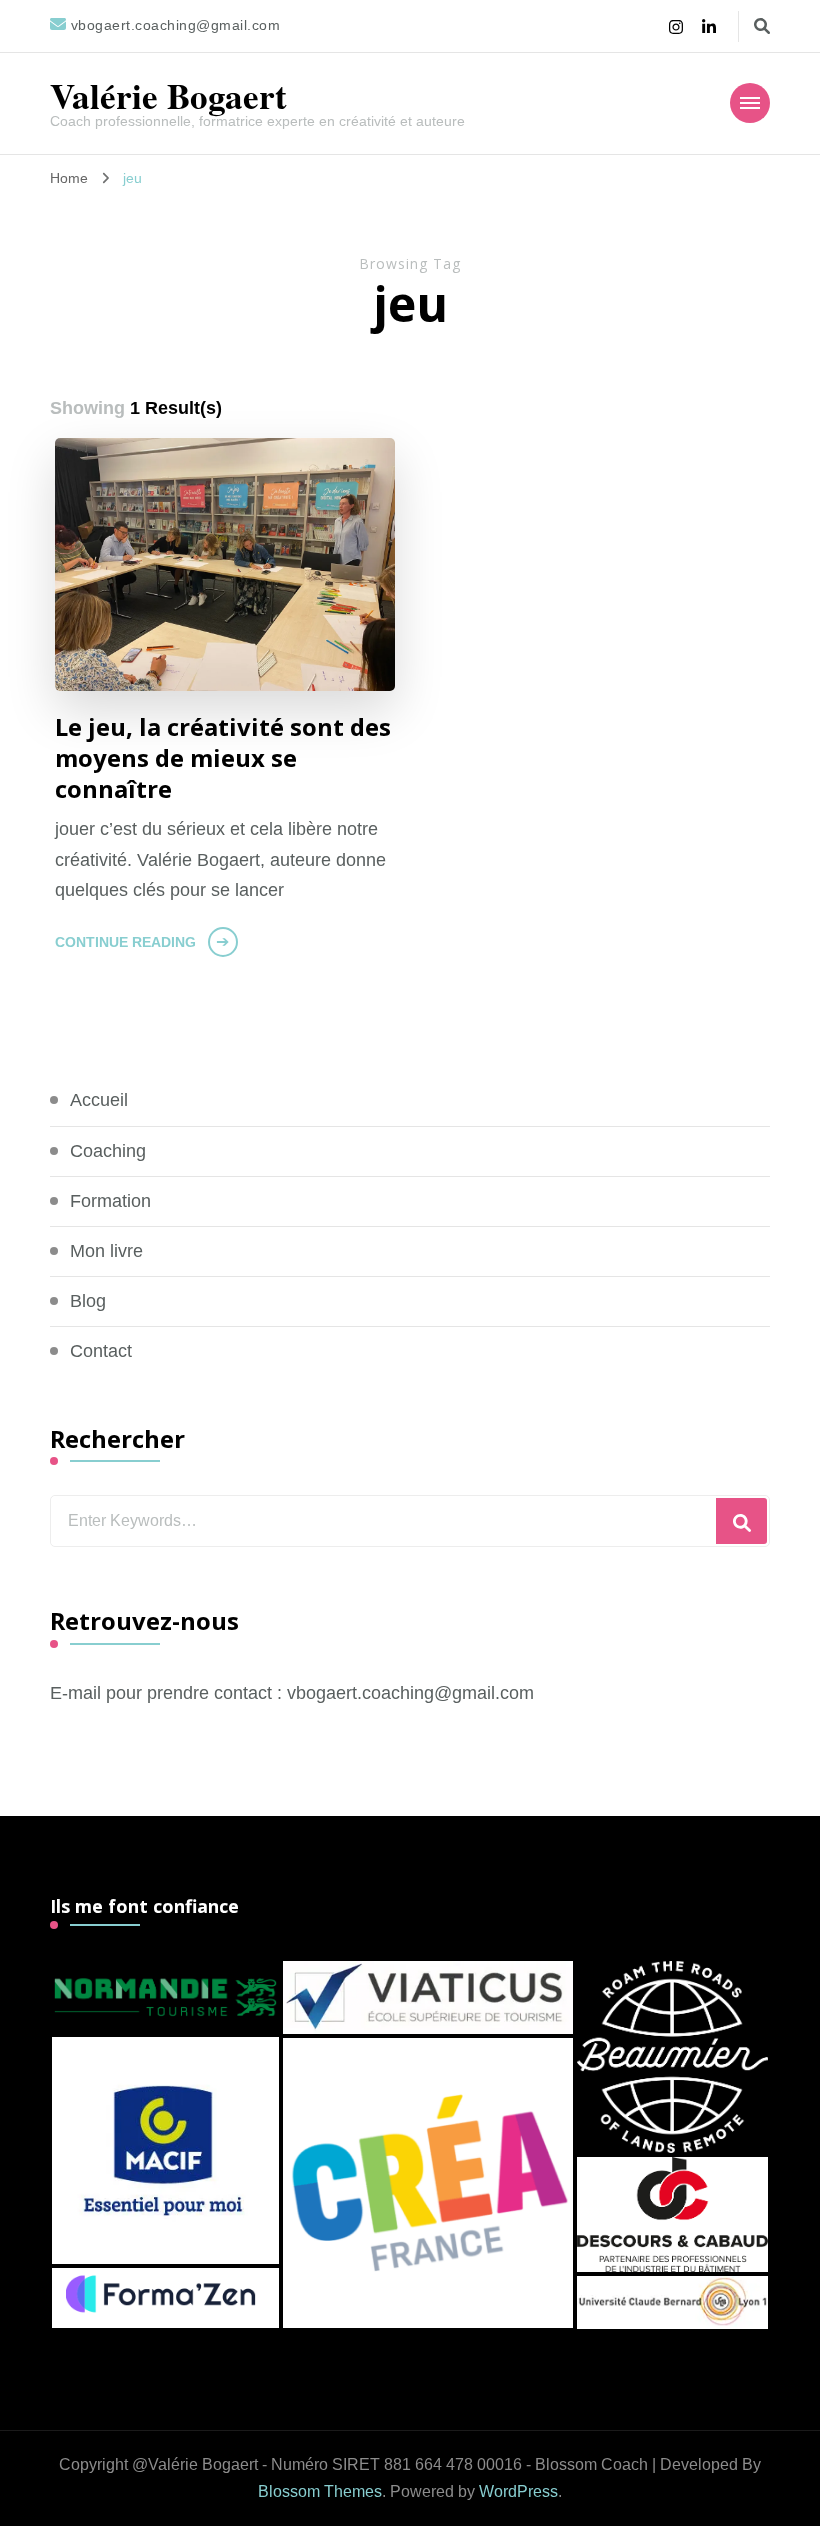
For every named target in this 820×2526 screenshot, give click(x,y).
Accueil (99, 1100)
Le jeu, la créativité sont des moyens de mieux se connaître (223, 757)
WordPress (518, 2491)
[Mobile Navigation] (750, 103)
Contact (101, 1351)
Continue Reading (125, 942)
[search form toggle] (762, 26)
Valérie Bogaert (168, 95)
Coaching (108, 1151)
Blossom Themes (320, 2491)
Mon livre (106, 1251)
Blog (88, 1301)
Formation (110, 1201)
